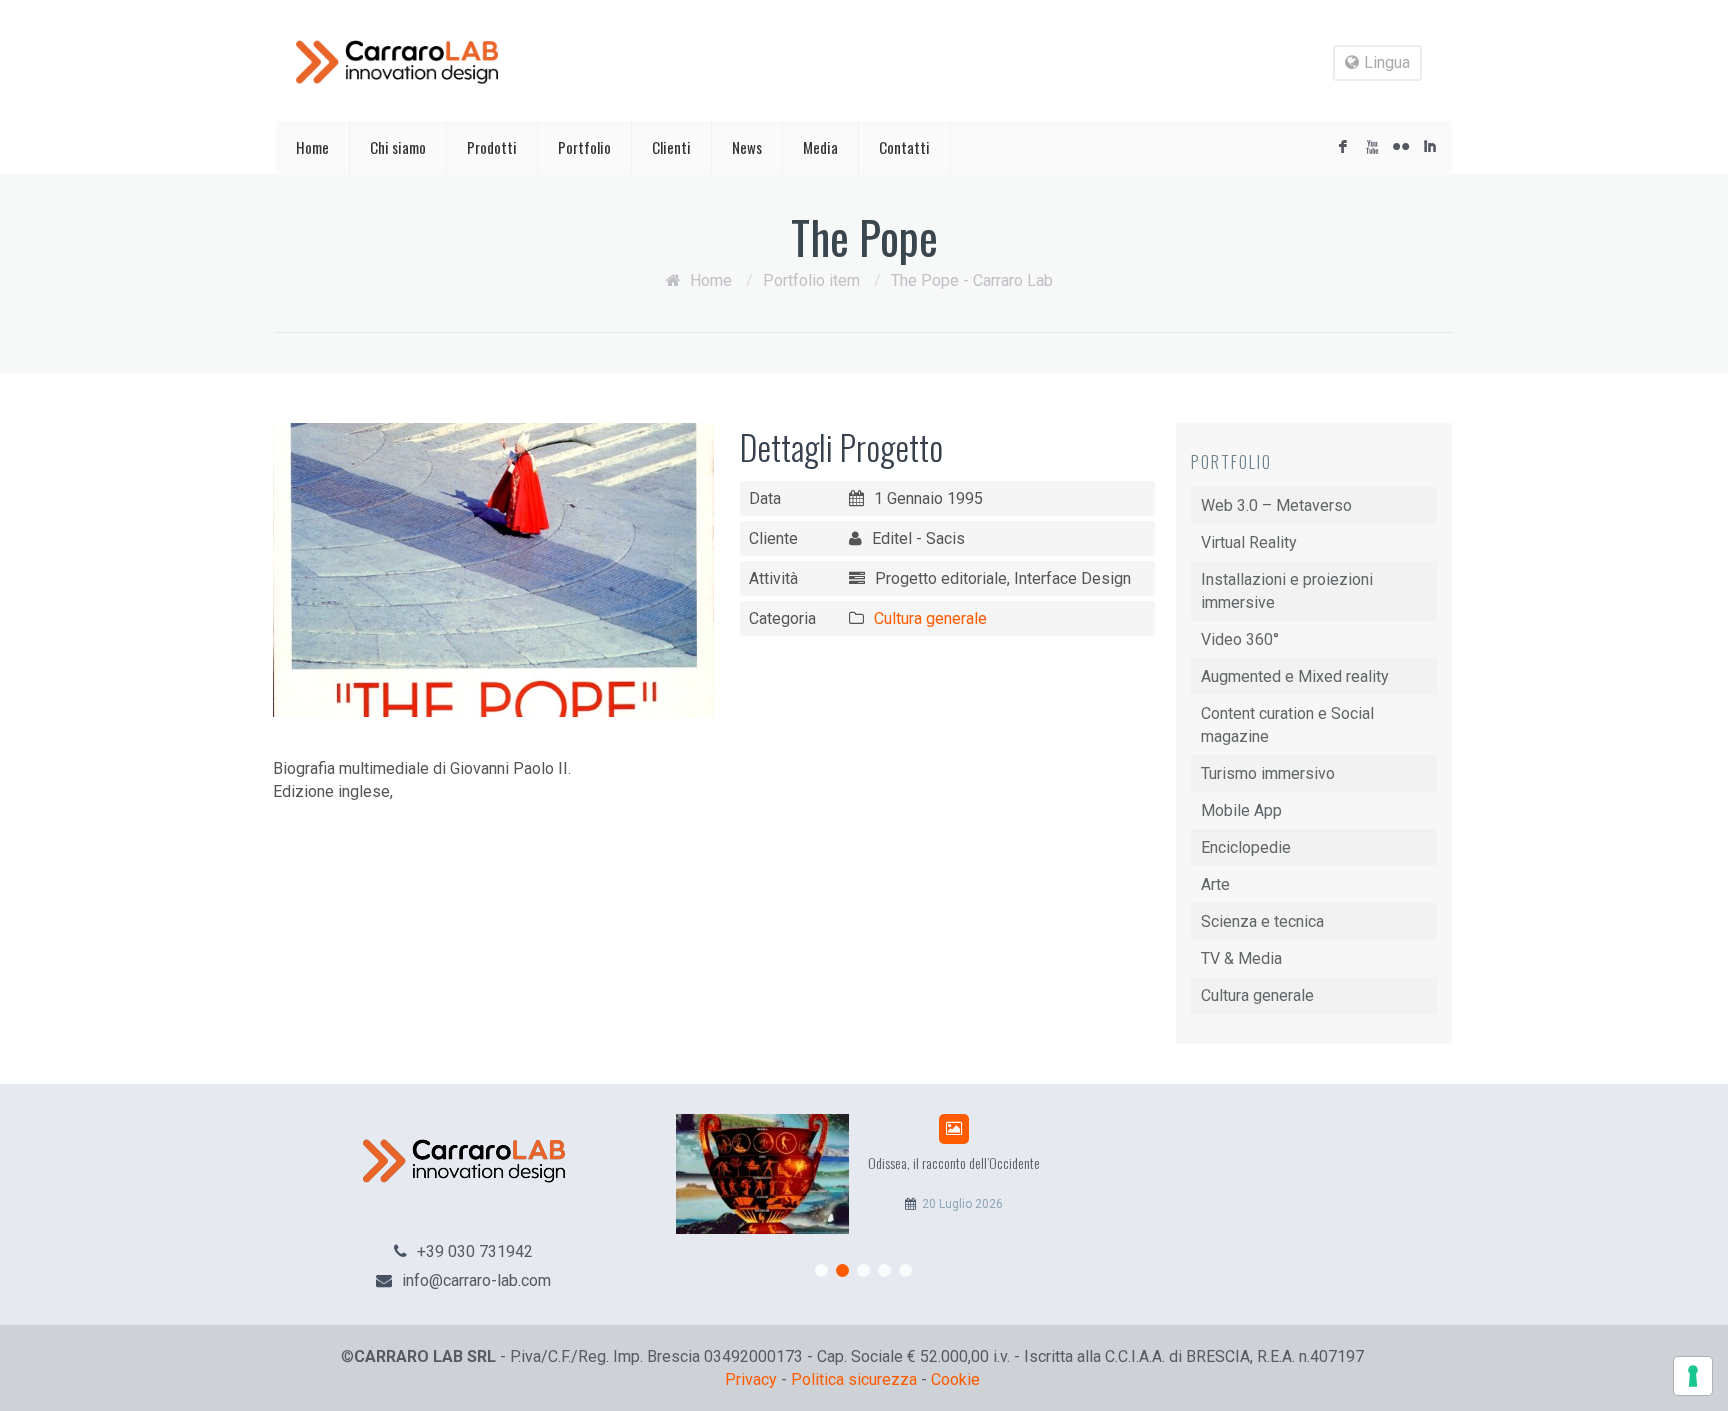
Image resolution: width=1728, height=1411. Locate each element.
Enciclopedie (1246, 847)
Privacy (751, 1379)
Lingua (1387, 62)
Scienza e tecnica (1262, 921)
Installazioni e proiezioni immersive (1287, 591)
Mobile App (1241, 810)
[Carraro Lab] (397, 62)
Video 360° (1240, 639)
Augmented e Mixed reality (1295, 676)
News (747, 147)
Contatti (904, 147)
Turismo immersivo (1268, 773)
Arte (1215, 884)
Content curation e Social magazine (1287, 725)
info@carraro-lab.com (476, 1280)
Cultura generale (930, 618)
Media (820, 147)
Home (312, 147)
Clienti (671, 147)
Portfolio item (811, 280)
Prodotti (492, 147)
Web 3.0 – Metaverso (1276, 505)
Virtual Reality (1249, 542)
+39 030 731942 (475, 1251)
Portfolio (584, 147)
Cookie (955, 1379)
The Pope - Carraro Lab (972, 280)
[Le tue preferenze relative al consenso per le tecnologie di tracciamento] (1693, 1376)
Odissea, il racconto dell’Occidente (954, 1162)
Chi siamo (398, 147)
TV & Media (1241, 958)
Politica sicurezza (854, 1379)
